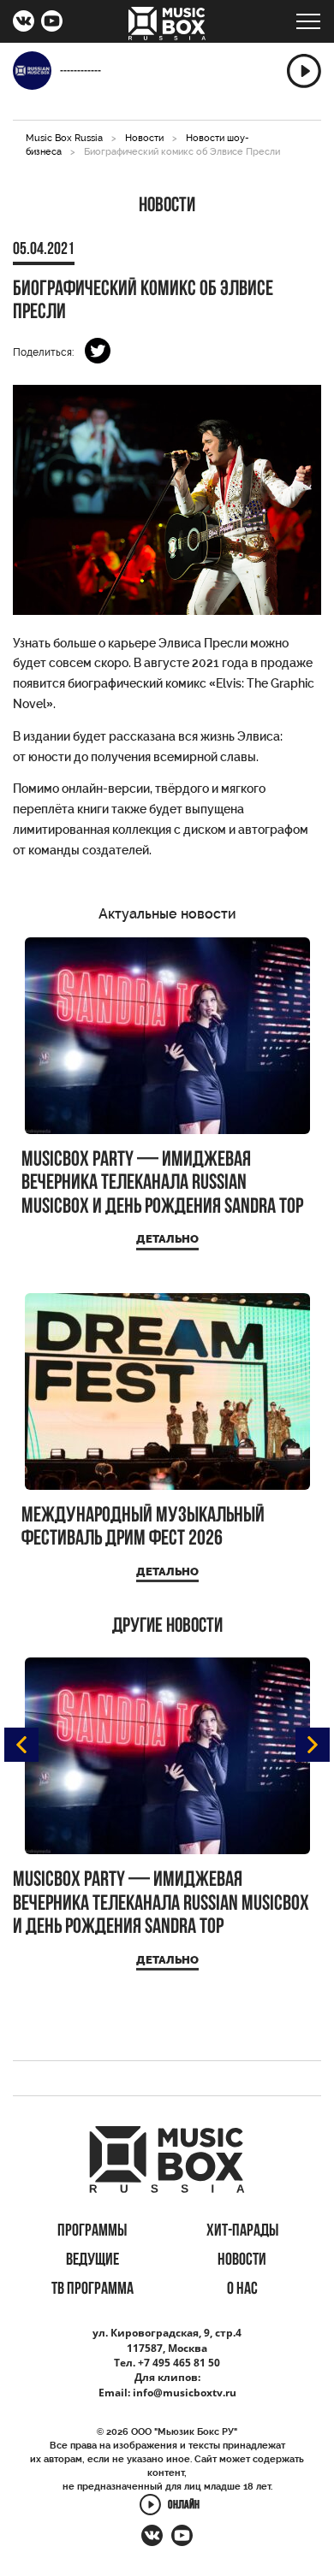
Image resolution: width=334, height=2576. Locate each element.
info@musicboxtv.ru (185, 2393)
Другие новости (167, 1627)
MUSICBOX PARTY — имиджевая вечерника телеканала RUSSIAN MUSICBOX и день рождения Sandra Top (162, 1184)
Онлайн (184, 2505)
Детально (167, 1239)
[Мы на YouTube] (52, 23)
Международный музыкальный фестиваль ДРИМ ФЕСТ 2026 (143, 1528)
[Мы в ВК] (24, 23)
